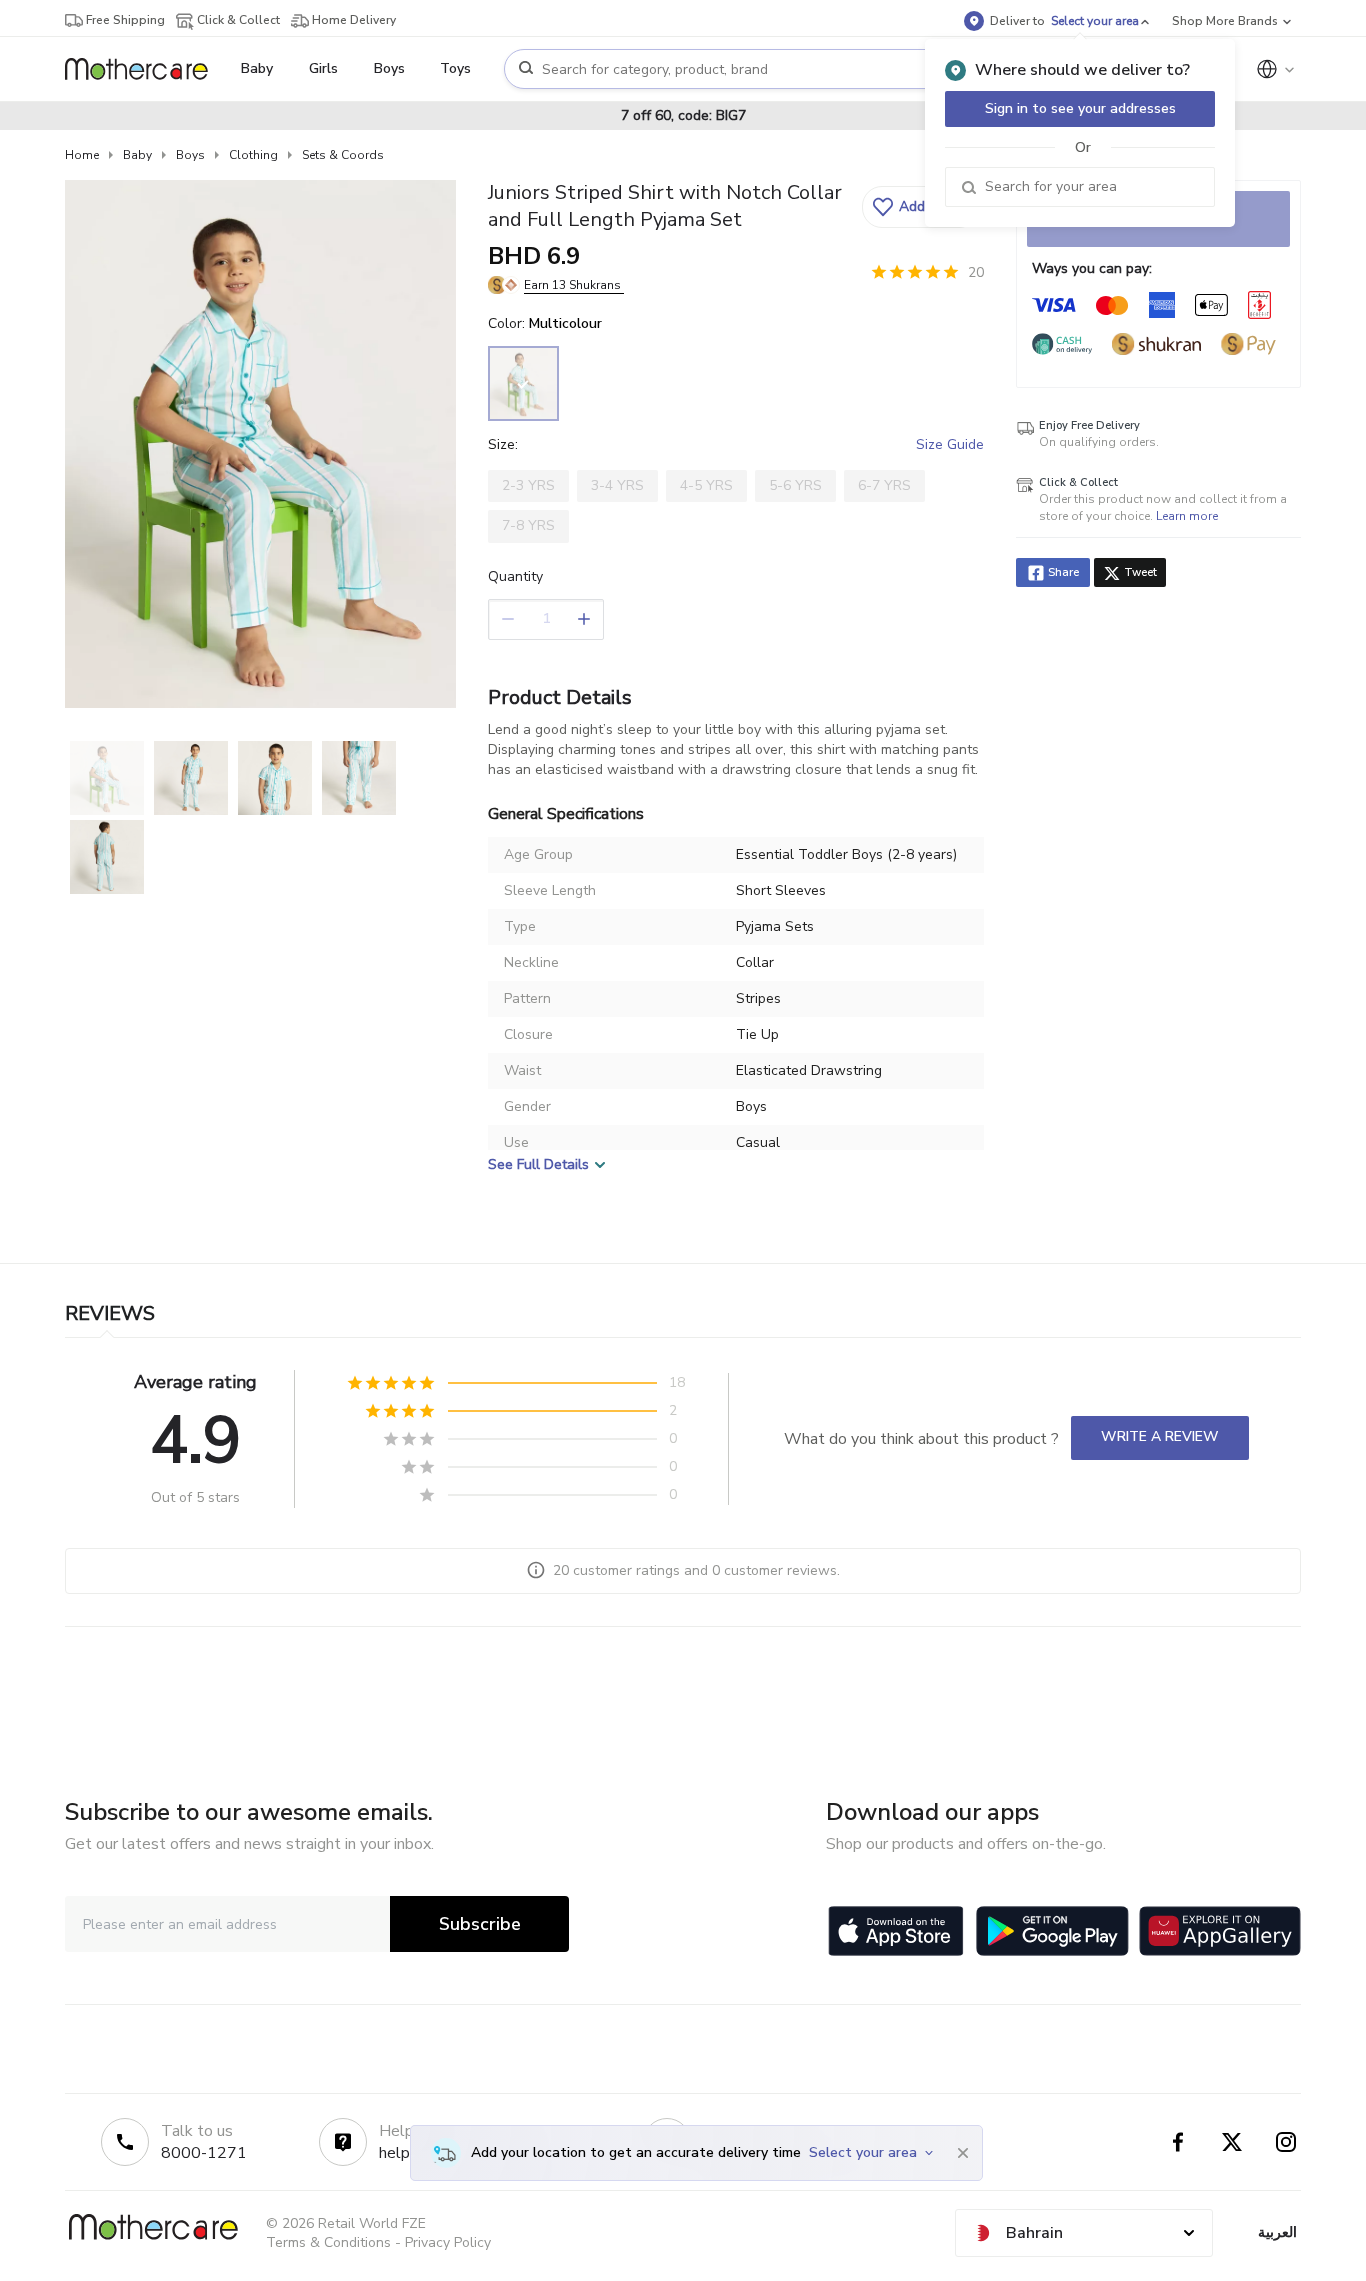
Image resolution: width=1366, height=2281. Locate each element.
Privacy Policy (448, 2242)
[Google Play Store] (1052, 1931)
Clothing (253, 155)
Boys (190, 155)
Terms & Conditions (328, 2242)
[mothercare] (144, 69)
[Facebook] (1178, 2142)
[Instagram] (1286, 2142)
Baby (137, 155)
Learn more (1187, 516)
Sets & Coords (343, 155)
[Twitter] (1232, 2142)
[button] (920, 207)
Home (82, 155)
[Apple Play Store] (896, 1931)
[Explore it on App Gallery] (1220, 1931)
